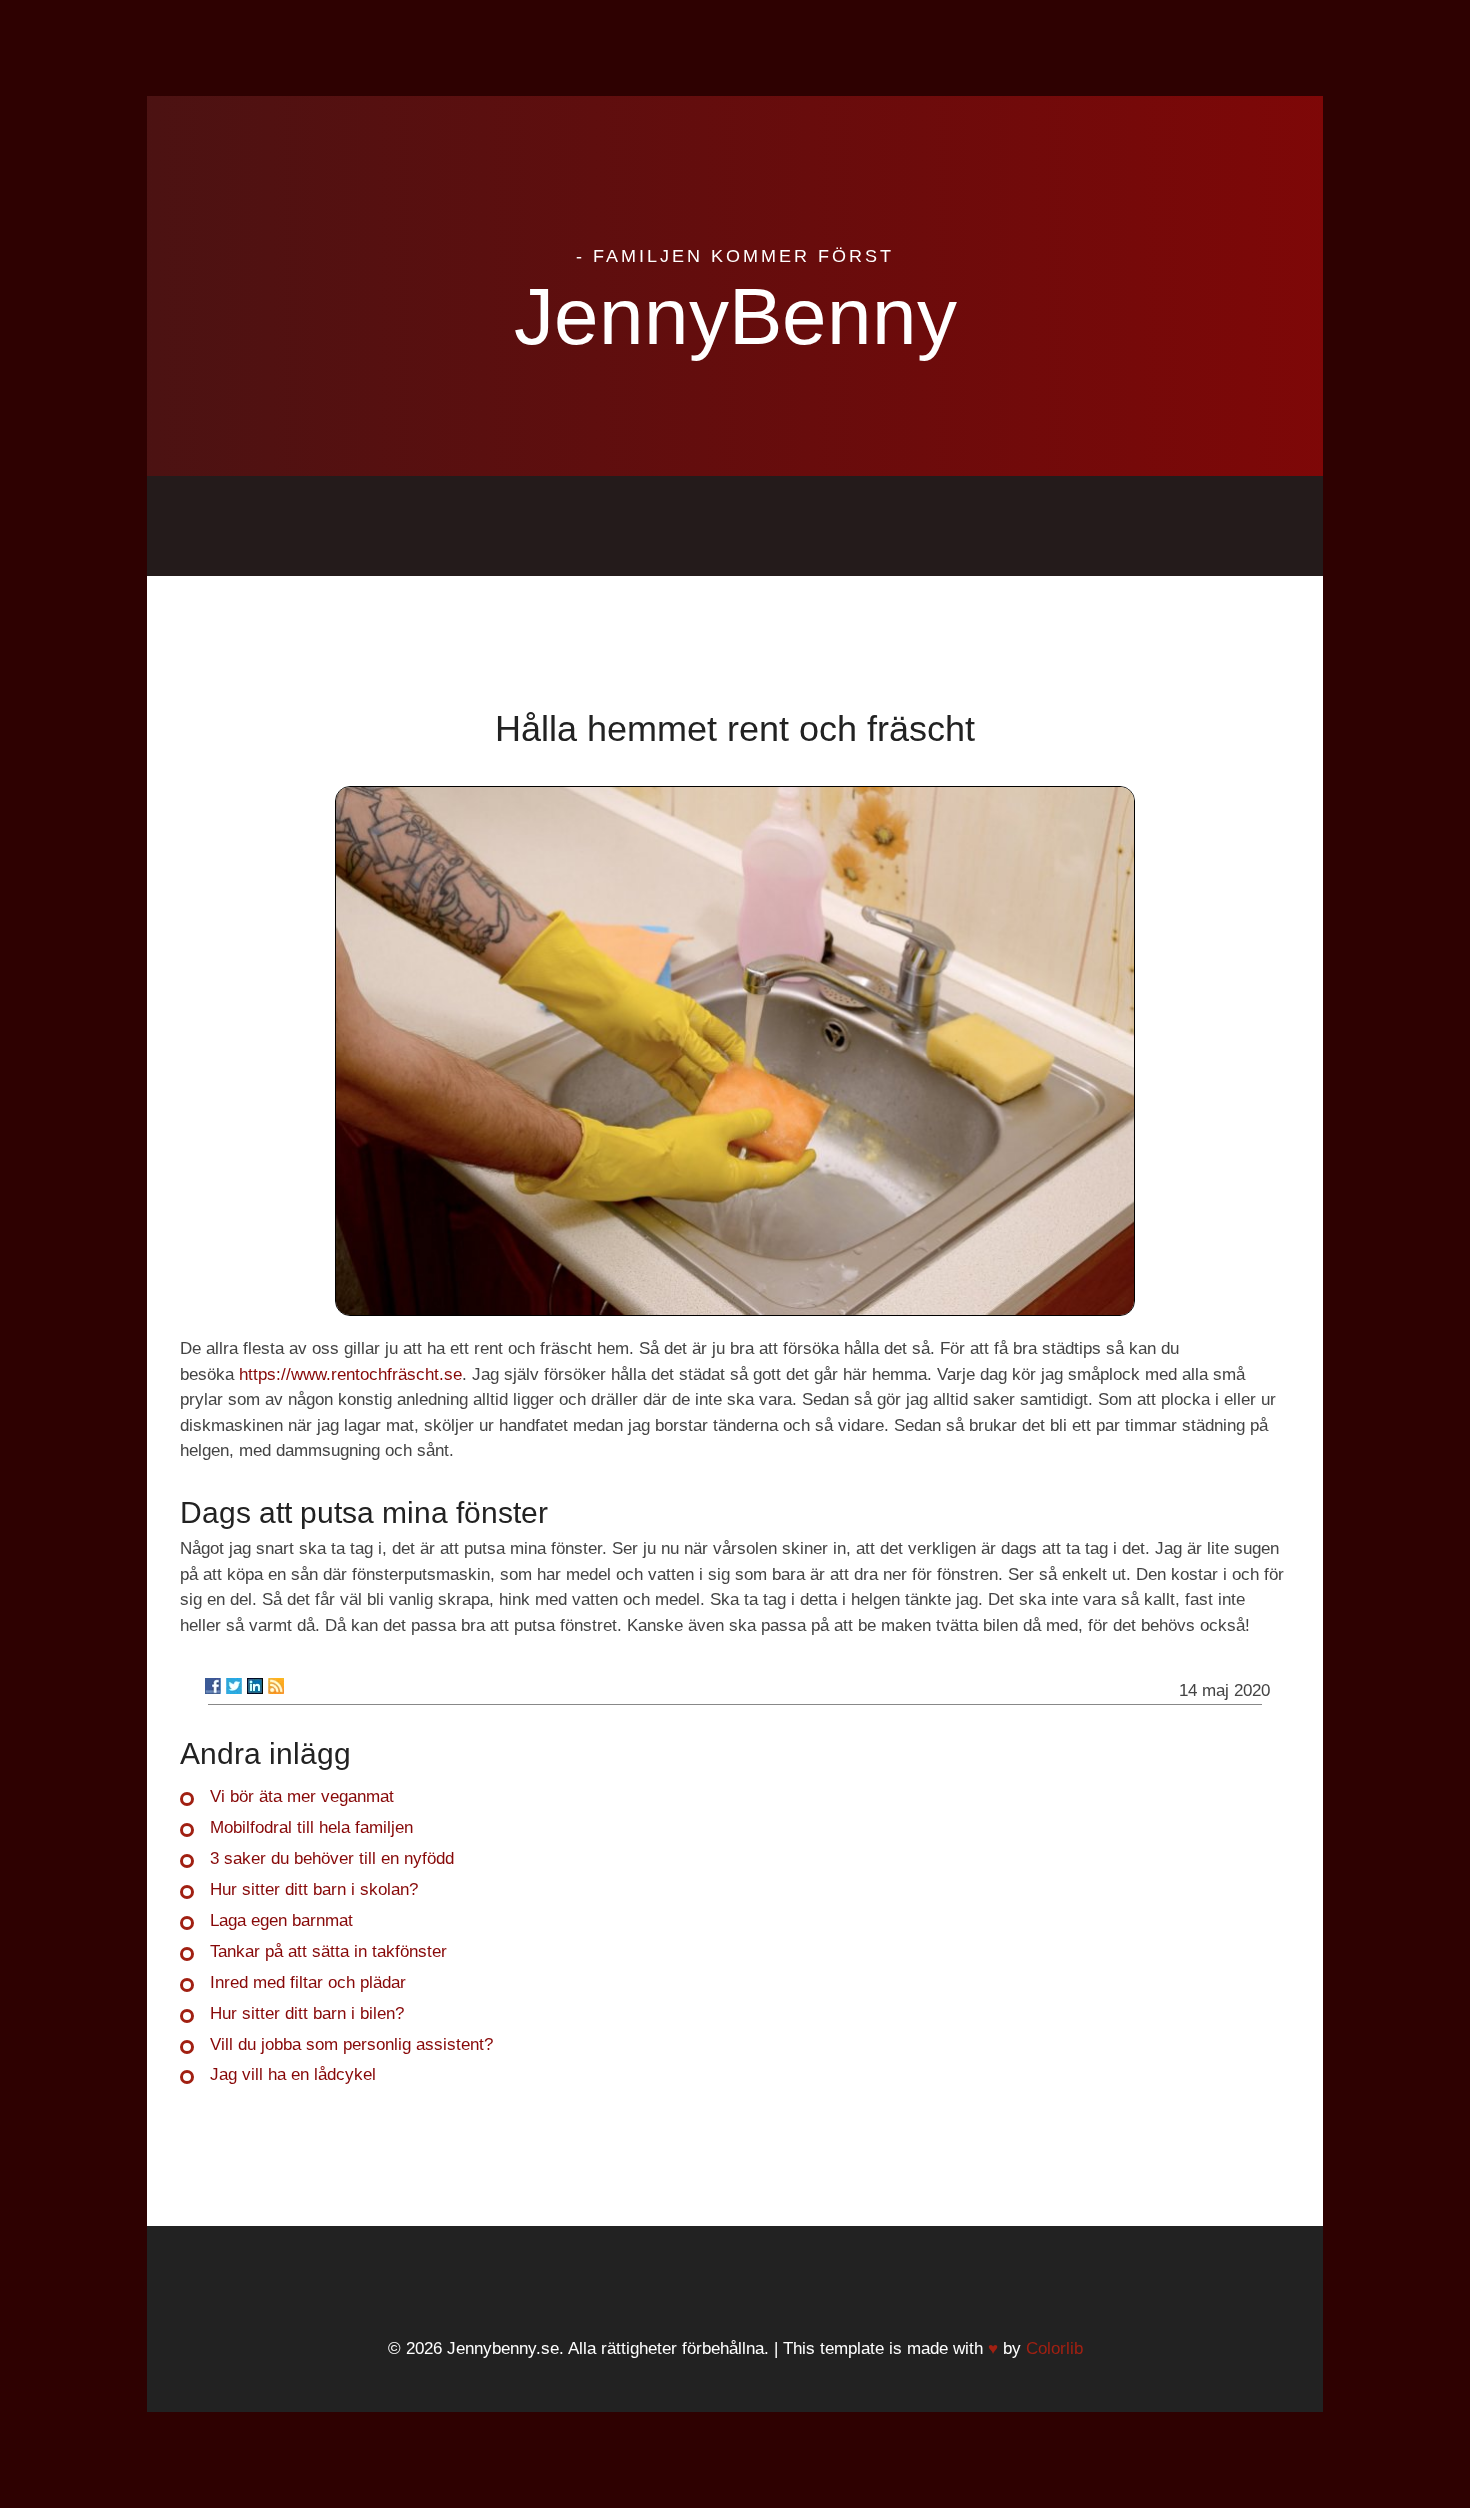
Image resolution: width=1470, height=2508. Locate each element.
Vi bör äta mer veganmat (302, 1796)
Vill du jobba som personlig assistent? (351, 2044)
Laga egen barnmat (281, 1920)
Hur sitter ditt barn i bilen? (307, 2013)
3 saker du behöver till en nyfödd (332, 1858)
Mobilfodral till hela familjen (311, 1827)
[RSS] (276, 1686)
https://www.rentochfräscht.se (350, 1374)
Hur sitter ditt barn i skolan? (314, 1889)
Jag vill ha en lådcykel (293, 2074)
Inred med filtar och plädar (308, 1982)
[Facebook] (213, 1686)
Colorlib (1054, 2348)
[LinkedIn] (255, 1686)
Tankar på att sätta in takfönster (328, 1951)
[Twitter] (234, 1686)
